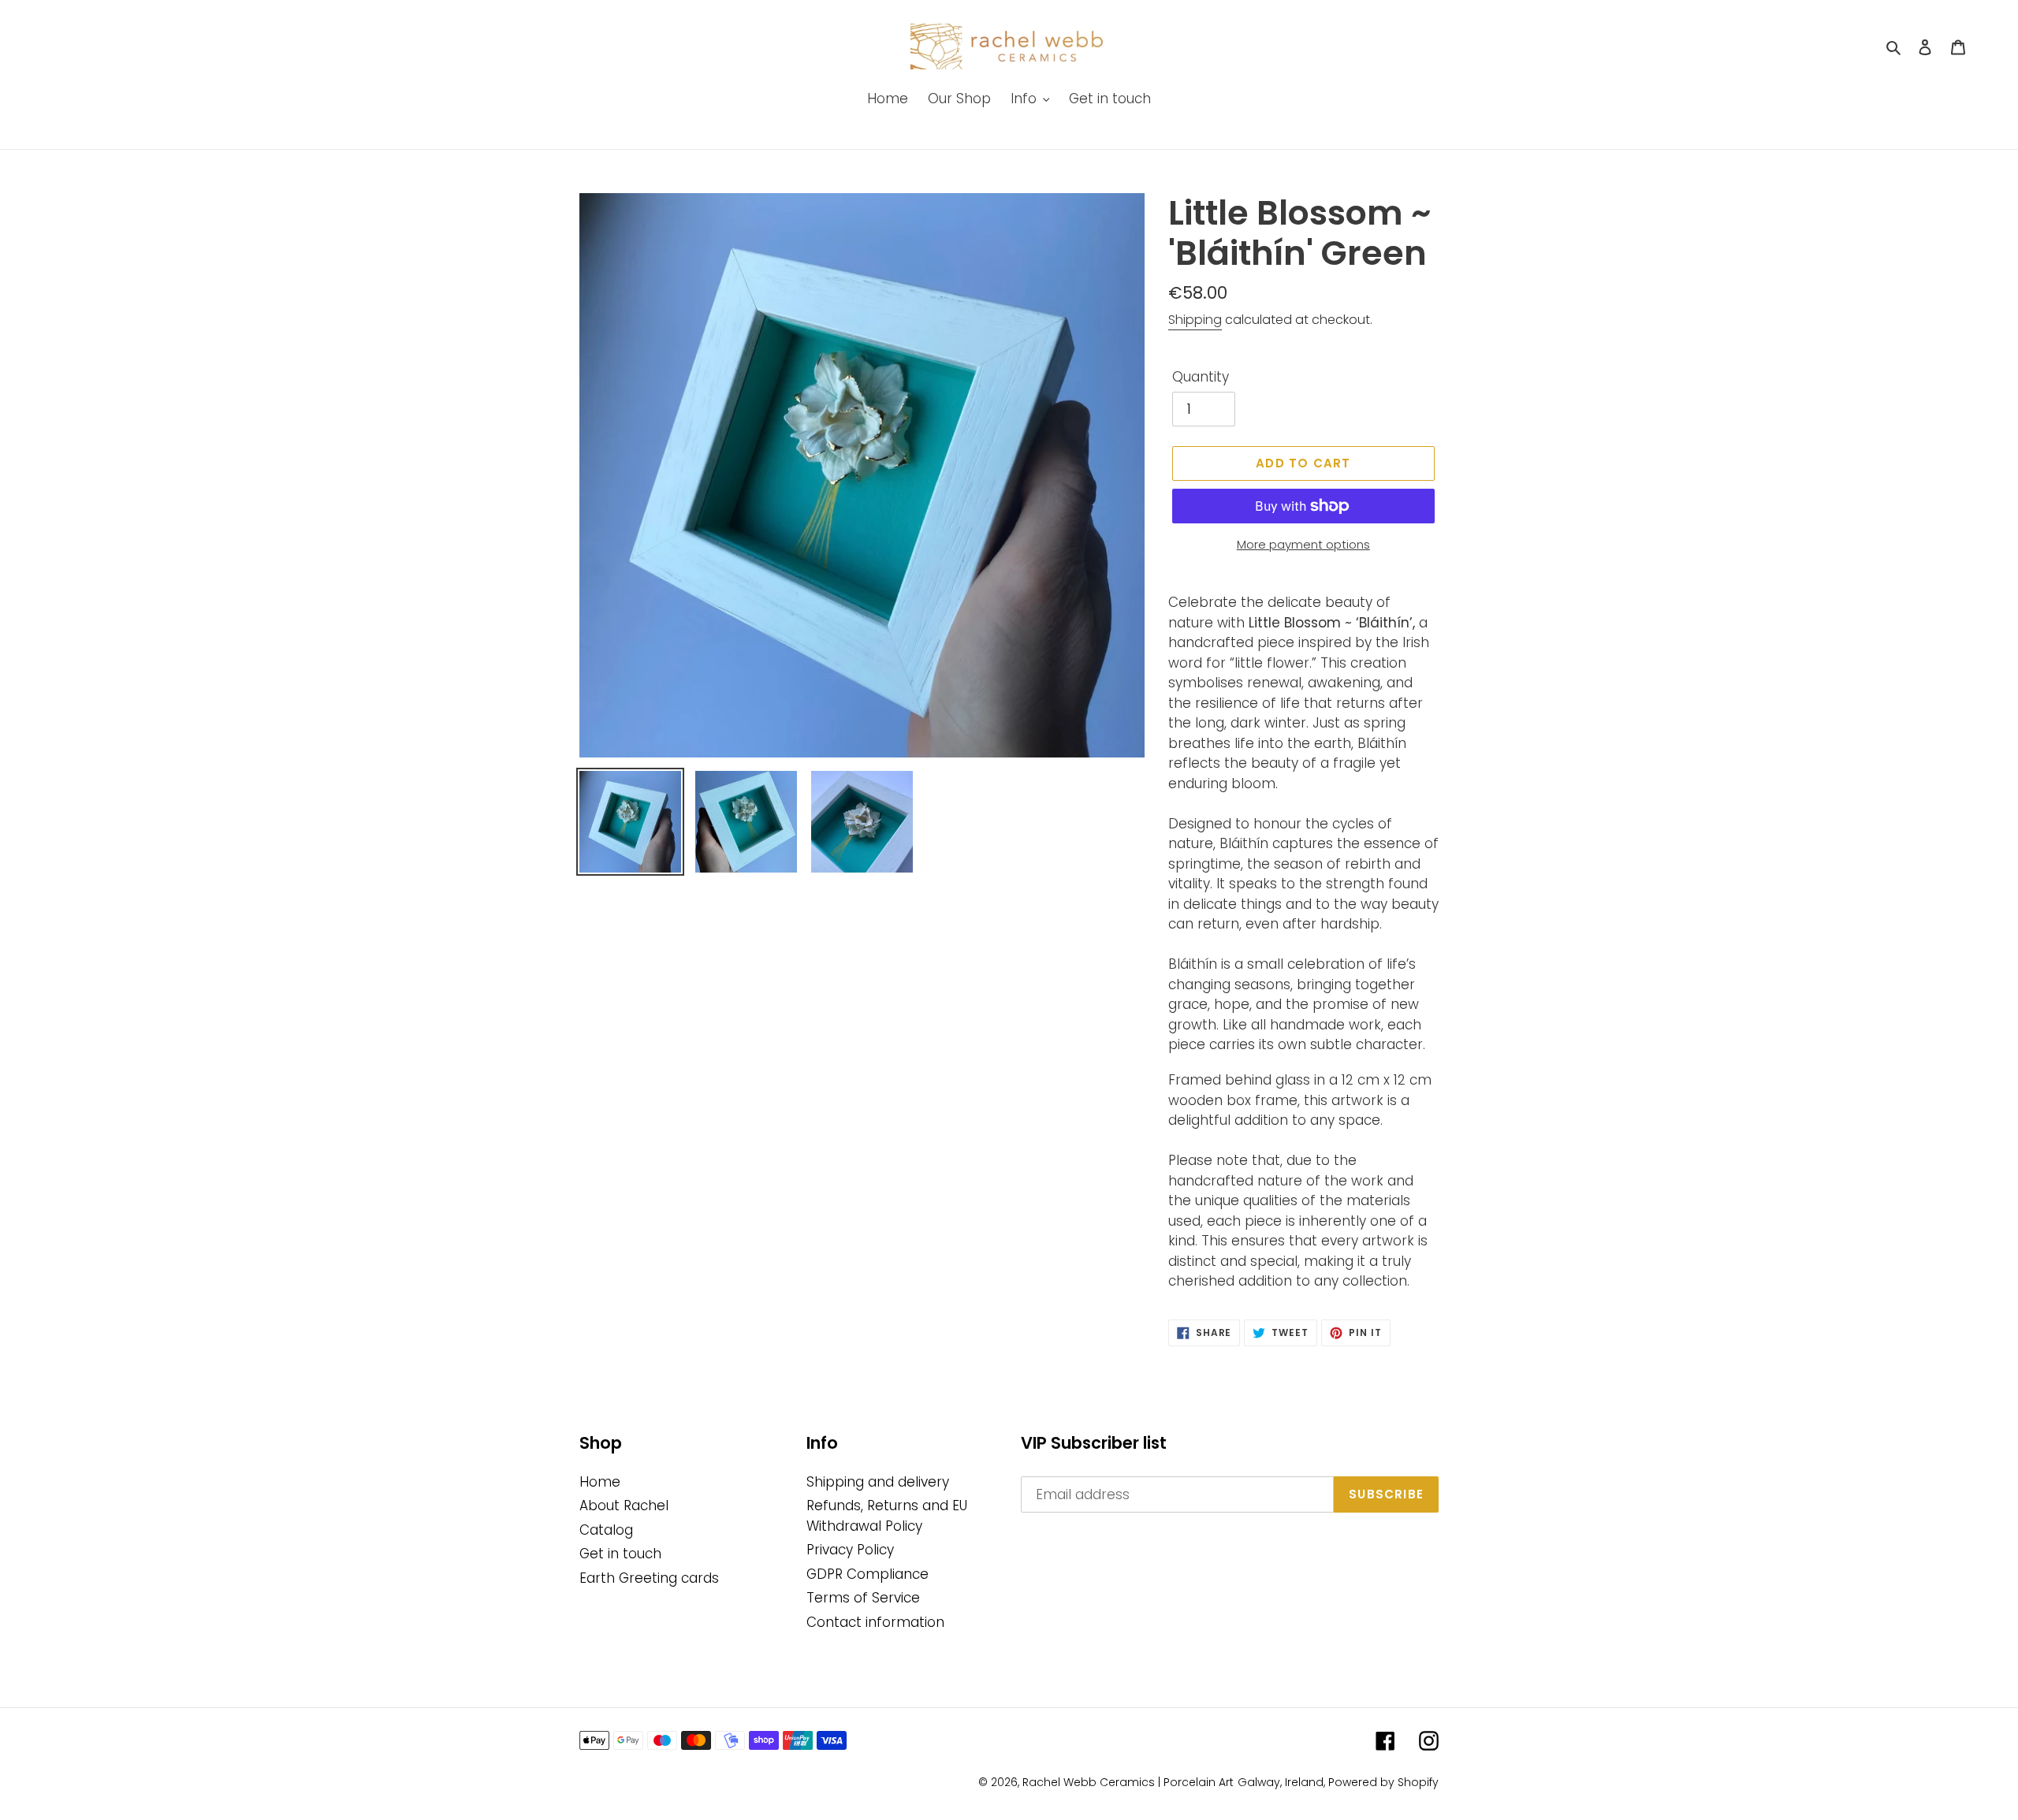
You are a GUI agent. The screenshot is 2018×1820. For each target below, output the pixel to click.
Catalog (606, 1530)
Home (600, 1482)
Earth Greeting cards (649, 1578)
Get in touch (620, 1554)
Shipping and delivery (878, 1482)
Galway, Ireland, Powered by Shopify (1338, 1782)
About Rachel (624, 1506)
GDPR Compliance (868, 1574)
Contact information (875, 1622)
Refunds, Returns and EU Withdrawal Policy (887, 1516)
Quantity (1201, 377)
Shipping (1195, 320)
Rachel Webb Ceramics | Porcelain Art (1128, 1782)
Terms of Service (863, 1598)
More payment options (1303, 544)
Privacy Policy (850, 1550)
